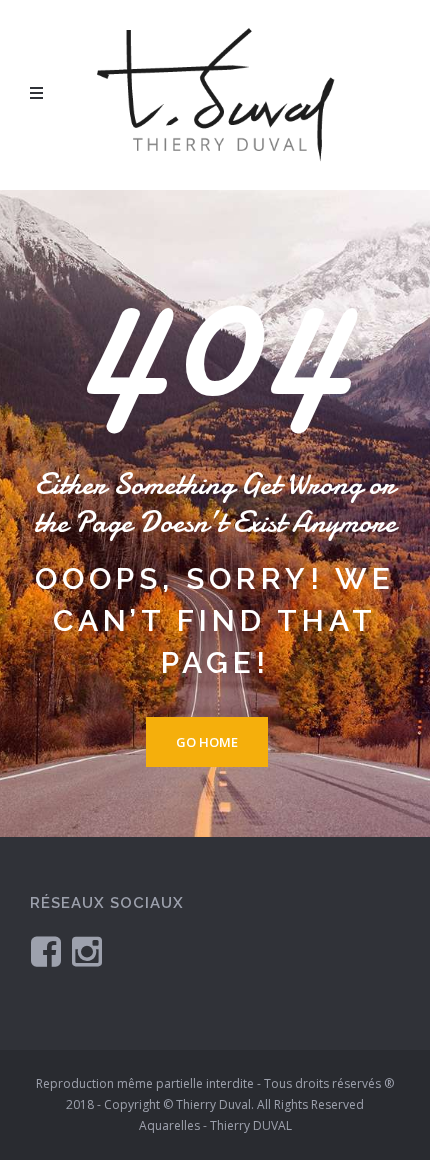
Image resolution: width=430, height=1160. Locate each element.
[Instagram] (87, 950)
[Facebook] (46, 950)
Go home (207, 742)
